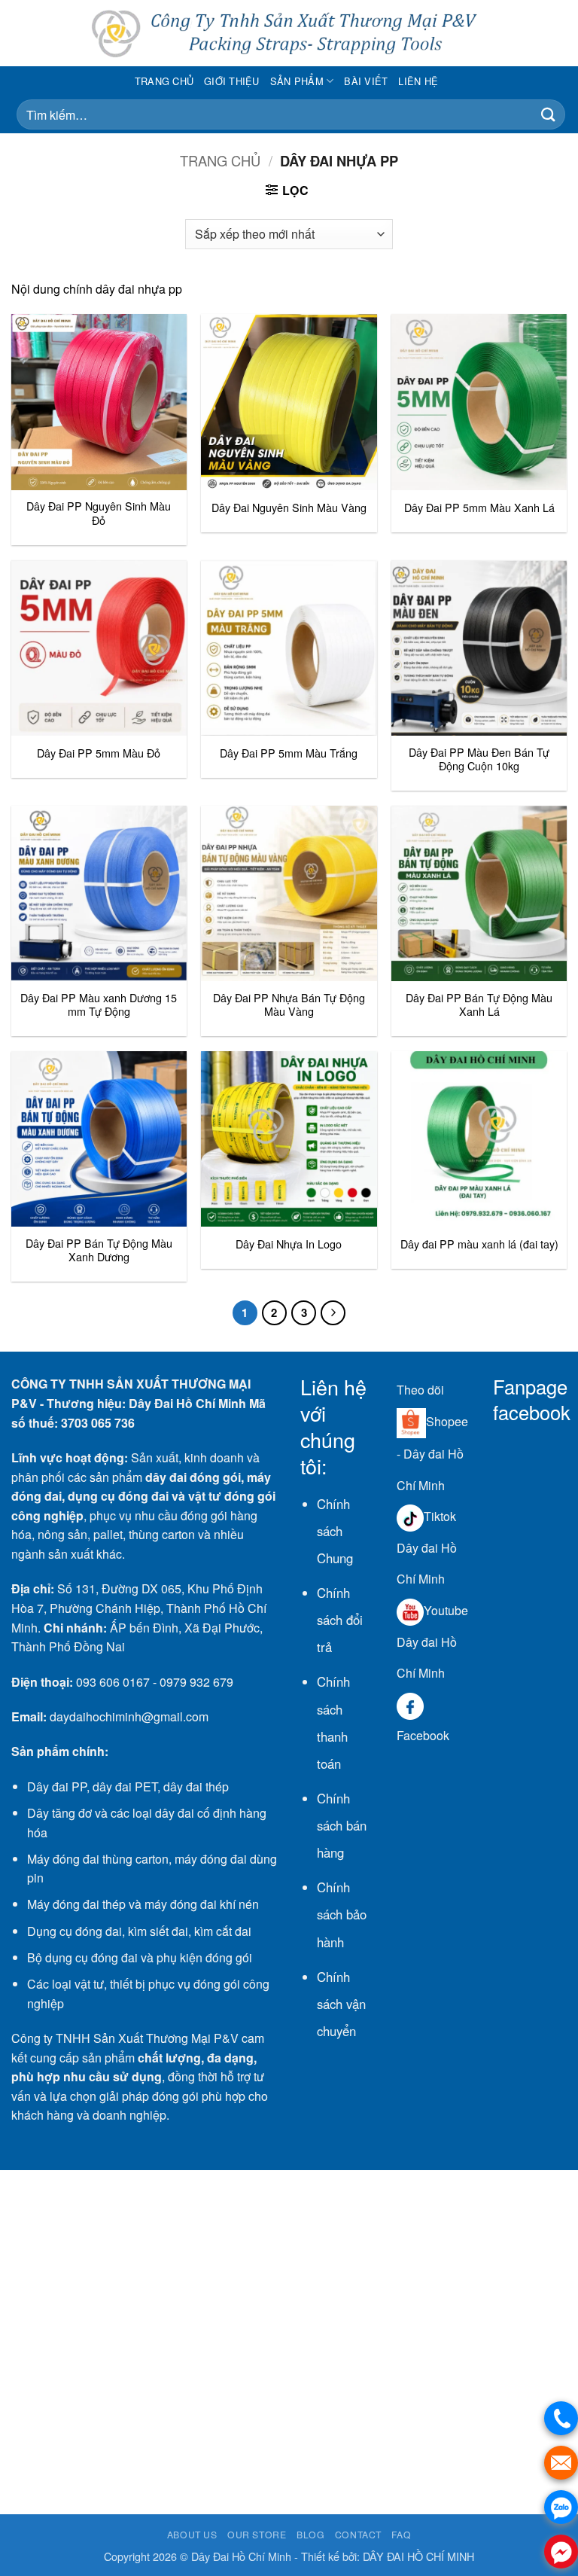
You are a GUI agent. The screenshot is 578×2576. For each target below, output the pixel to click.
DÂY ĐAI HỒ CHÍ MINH (418, 2556)
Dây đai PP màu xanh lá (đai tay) (479, 1244)
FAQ (401, 2534)
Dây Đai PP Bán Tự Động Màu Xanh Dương (99, 1250)
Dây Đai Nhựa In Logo (289, 1244)
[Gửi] (549, 115)
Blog (310, 2534)
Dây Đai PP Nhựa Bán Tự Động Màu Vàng (289, 1005)
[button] (556, 33)
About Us (192, 2534)
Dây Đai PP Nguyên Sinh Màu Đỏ (99, 513)
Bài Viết (366, 81)
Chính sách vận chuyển (341, 2004)
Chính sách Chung (335, 1531)
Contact (358, 2534)
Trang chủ (164, 81)
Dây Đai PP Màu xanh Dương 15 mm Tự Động (99, 1005)
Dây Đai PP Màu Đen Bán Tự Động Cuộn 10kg (479, 759)
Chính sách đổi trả (340, 1620)
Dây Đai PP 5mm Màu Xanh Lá (479, 508)
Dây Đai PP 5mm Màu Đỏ (99, 753)
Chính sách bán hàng (342, 1825)
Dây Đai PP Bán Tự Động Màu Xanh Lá (479, 1005)
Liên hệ (418, 81)
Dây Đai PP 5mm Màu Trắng (289, 753)
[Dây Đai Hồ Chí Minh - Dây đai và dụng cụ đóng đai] (289, 34)
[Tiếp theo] (333, 1313)
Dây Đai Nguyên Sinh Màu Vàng (289, 508)
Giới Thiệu (232, 81)
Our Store (257, 2534)
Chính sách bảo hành (342, 1914)
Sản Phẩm (297, 81)
